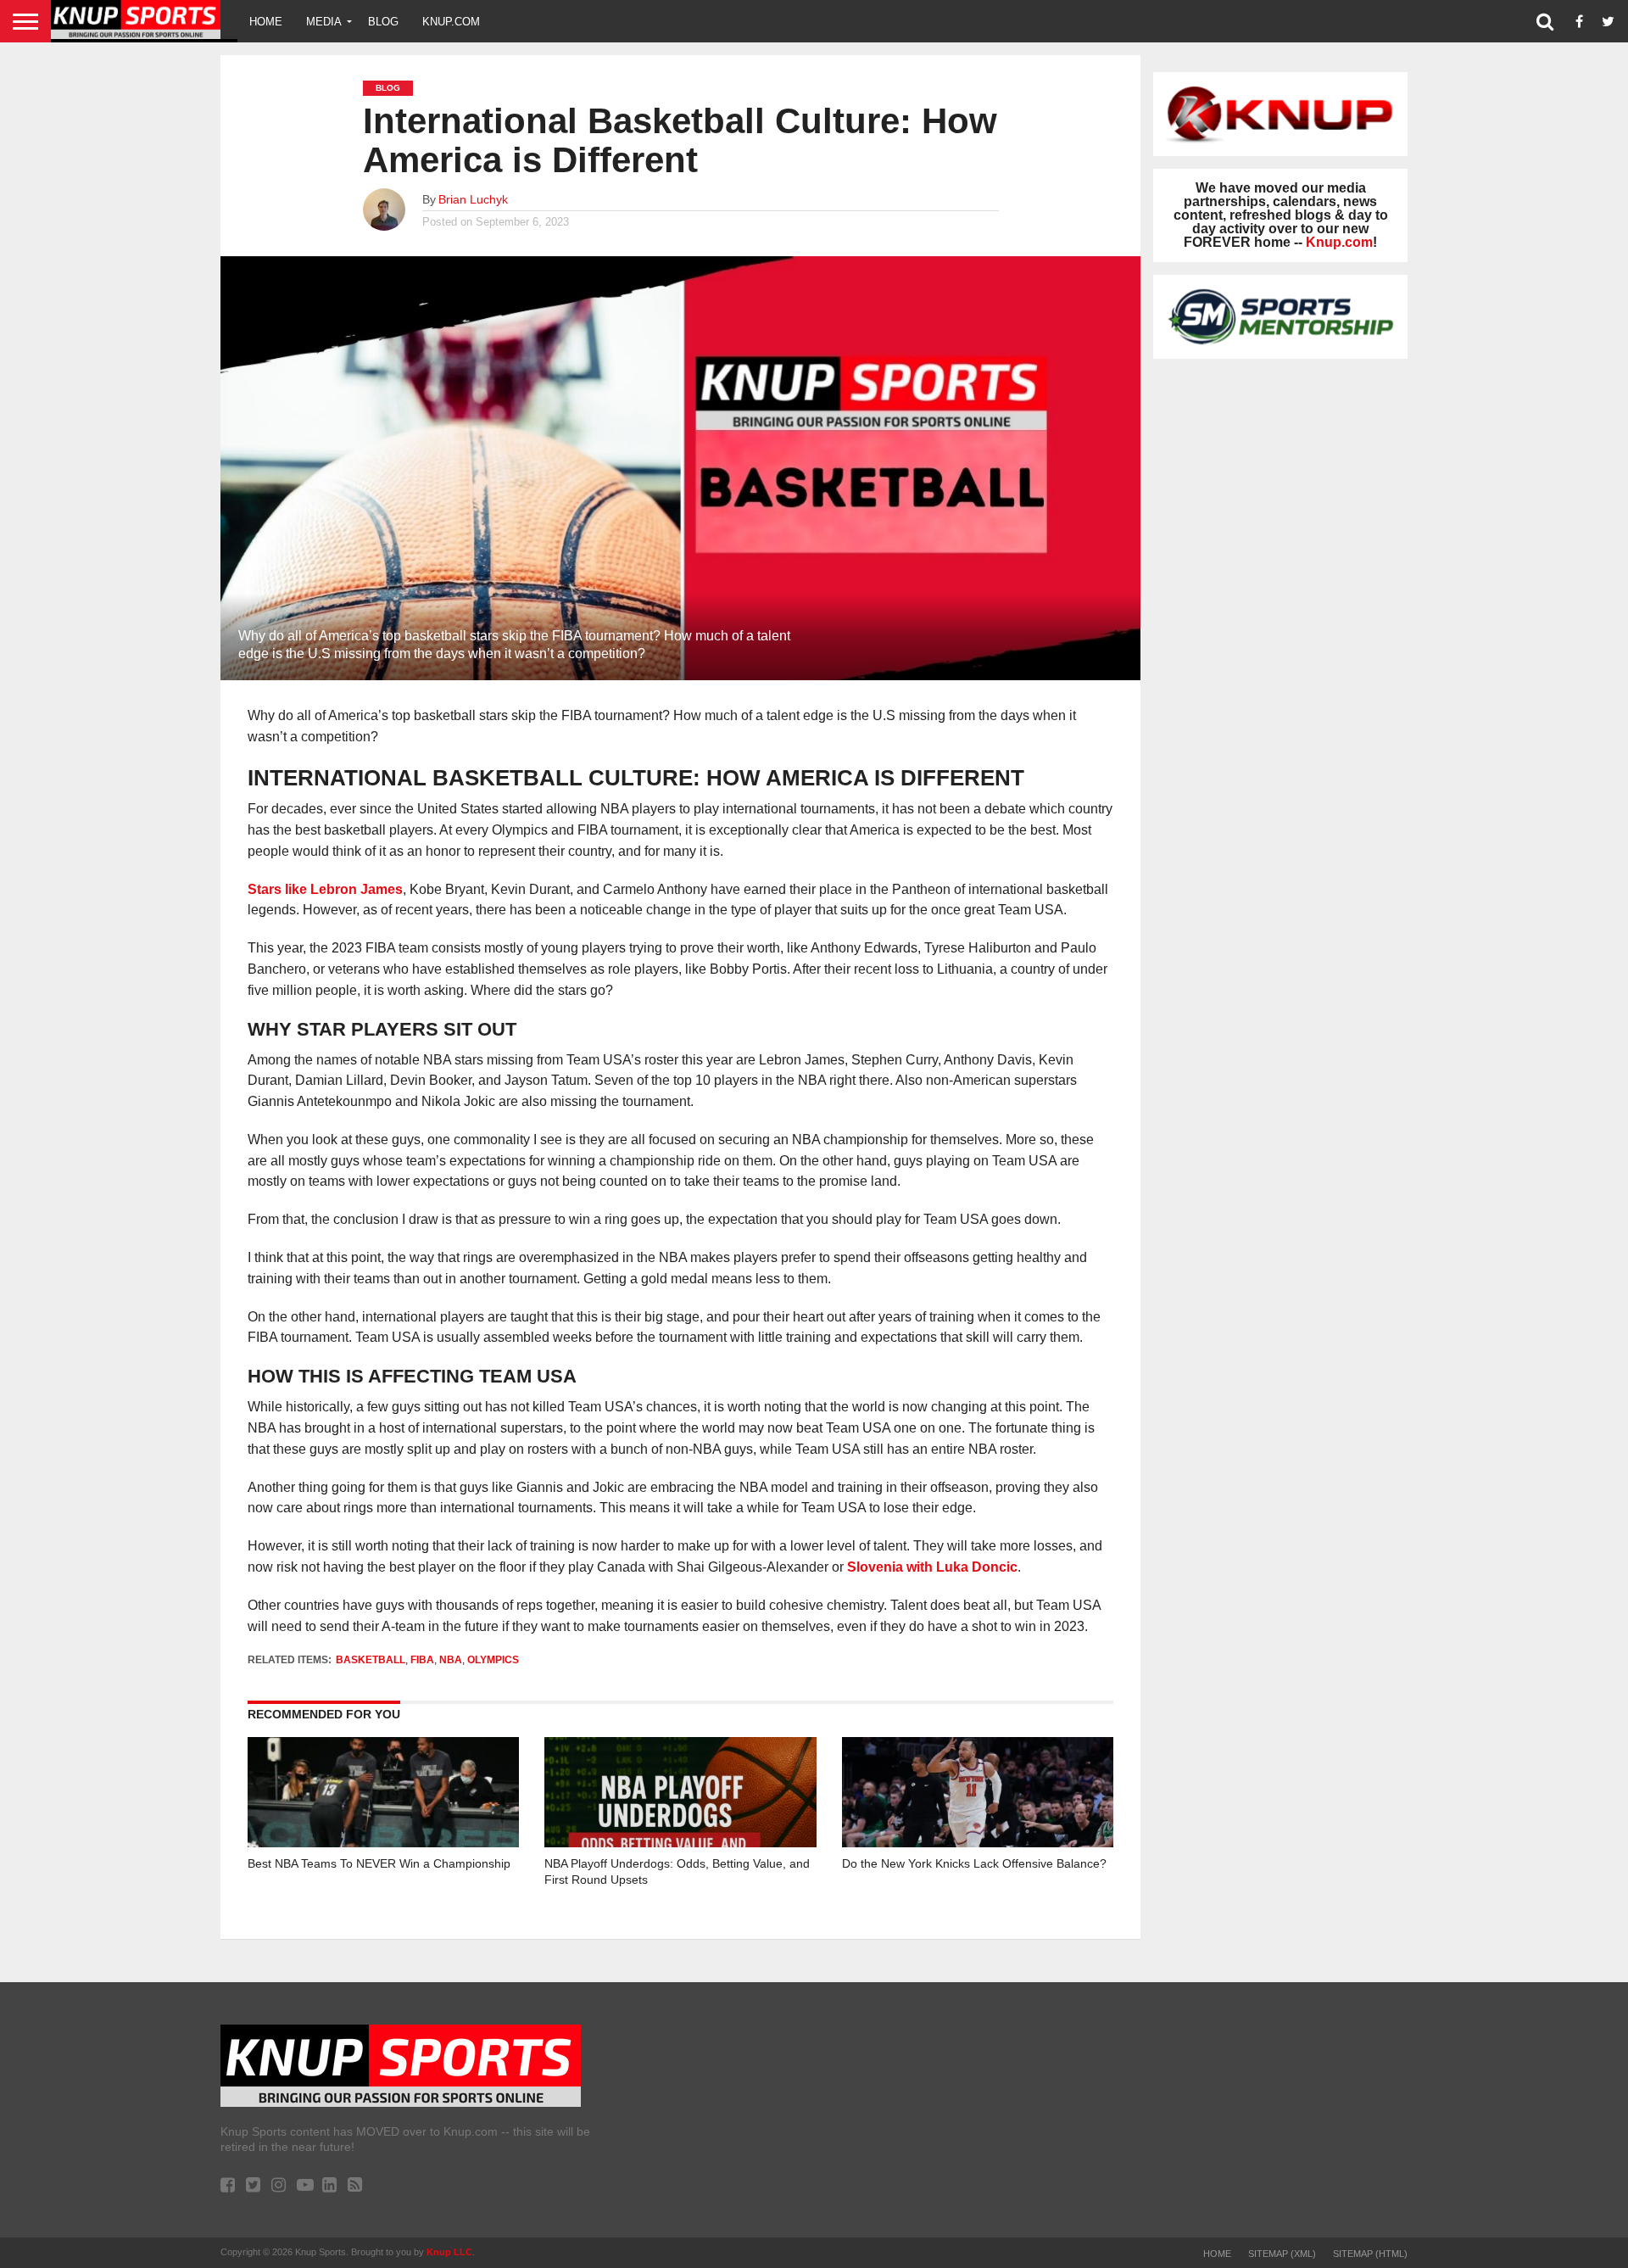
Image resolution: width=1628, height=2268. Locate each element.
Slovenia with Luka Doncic (932, 1567)
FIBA (422, 1660)
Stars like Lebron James (325, 889)
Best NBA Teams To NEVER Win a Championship (379, 1863)
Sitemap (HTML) (1370, 2254)
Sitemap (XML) (1282, 2254)
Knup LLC (449, 2252)
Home (266, 22)
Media (324, 22)
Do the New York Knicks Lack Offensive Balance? (974, 1863)
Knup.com (451, 22)
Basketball (371, 1660)
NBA (451, 1660)
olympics (493, 1660)
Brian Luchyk (473, 199)
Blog (383, 22)
